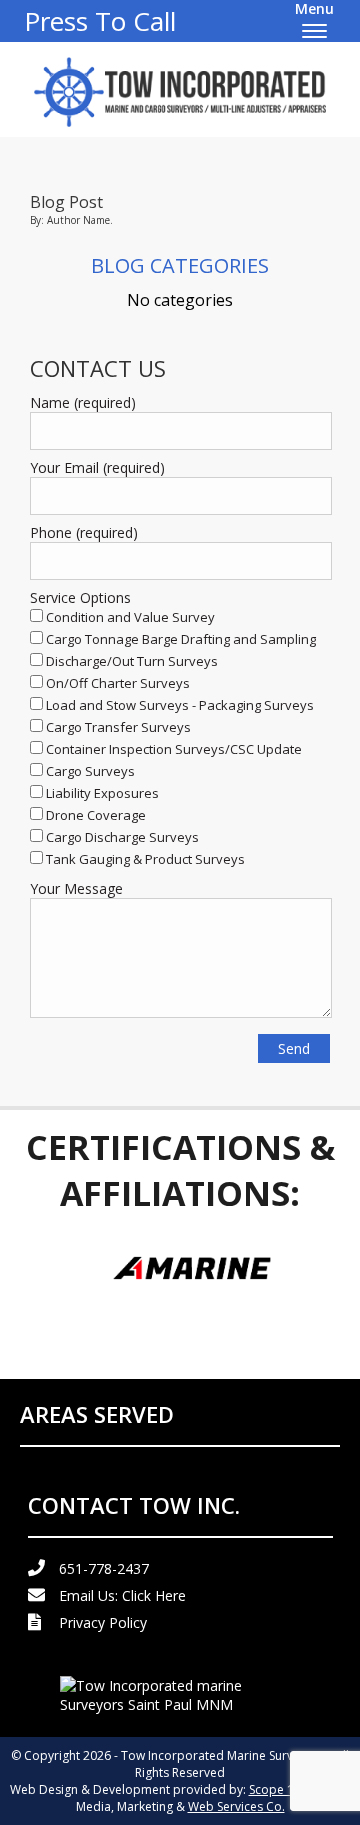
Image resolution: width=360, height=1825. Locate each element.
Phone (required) (84, 532)
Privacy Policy (103, 1622)
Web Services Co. (236, 1806)
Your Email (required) (97, 467)
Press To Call (100, 21)
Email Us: (122, 1595)
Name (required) (83, 402)
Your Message (76, 888)
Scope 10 (275, 1789)
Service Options (80, 597)
